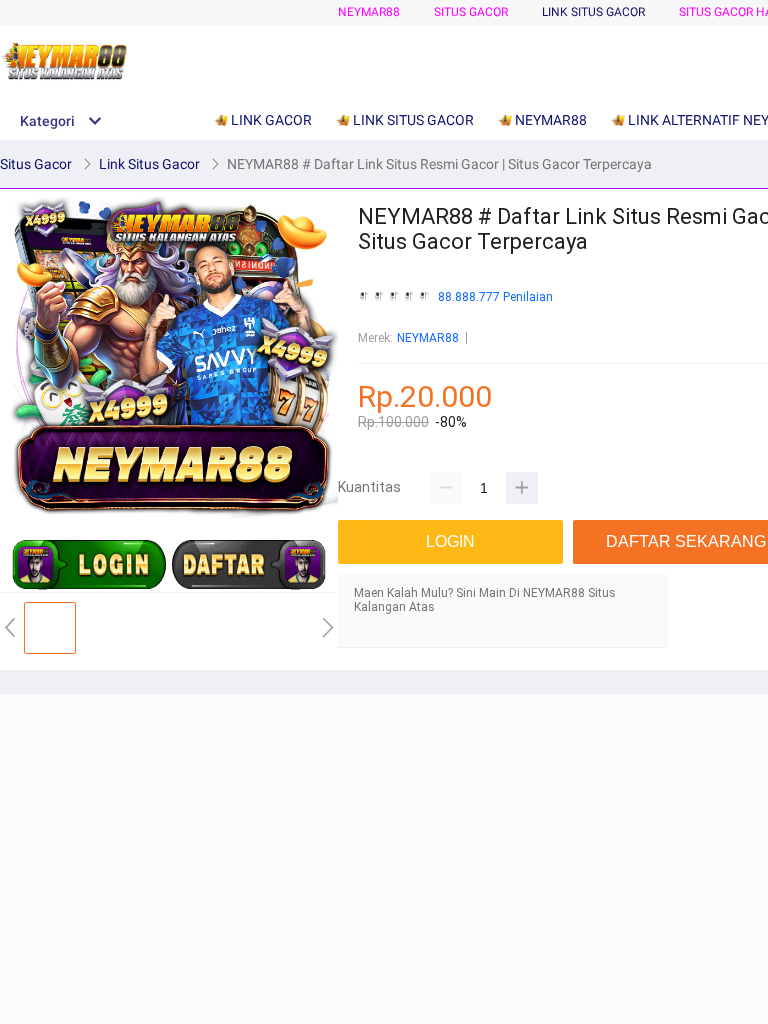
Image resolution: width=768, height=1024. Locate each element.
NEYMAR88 (369, 12)
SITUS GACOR (471, 12)
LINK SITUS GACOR (593, 12)
